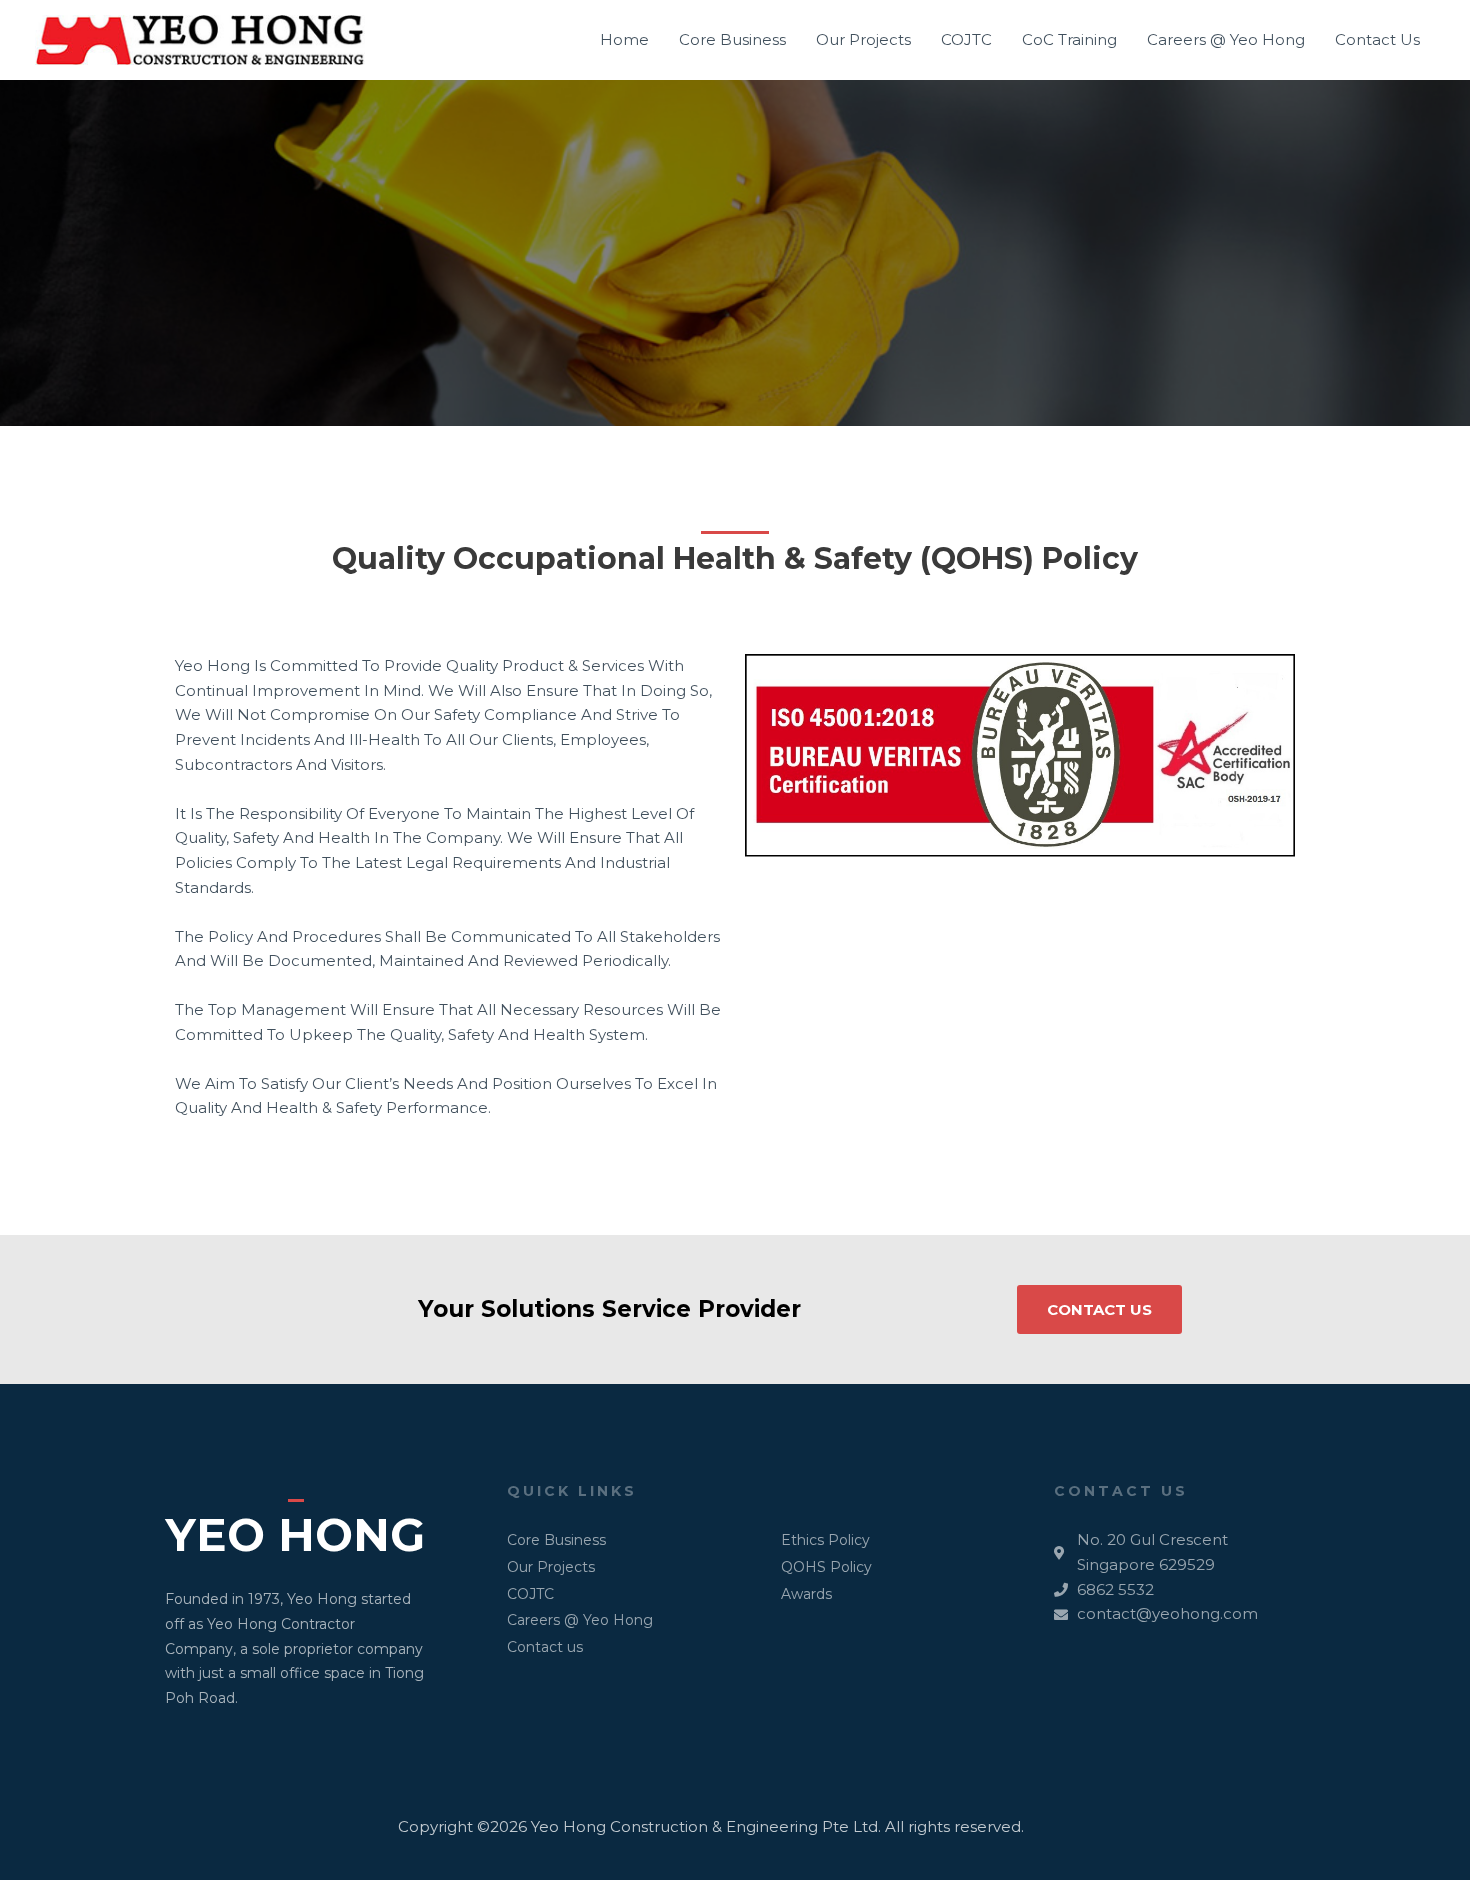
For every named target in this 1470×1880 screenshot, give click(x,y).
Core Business (732, 39)
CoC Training (1069, 39)
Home (624, 39)
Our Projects (863, 39)
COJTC (966, 39)
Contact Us (1377, 39)
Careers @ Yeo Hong (1226, 39)
